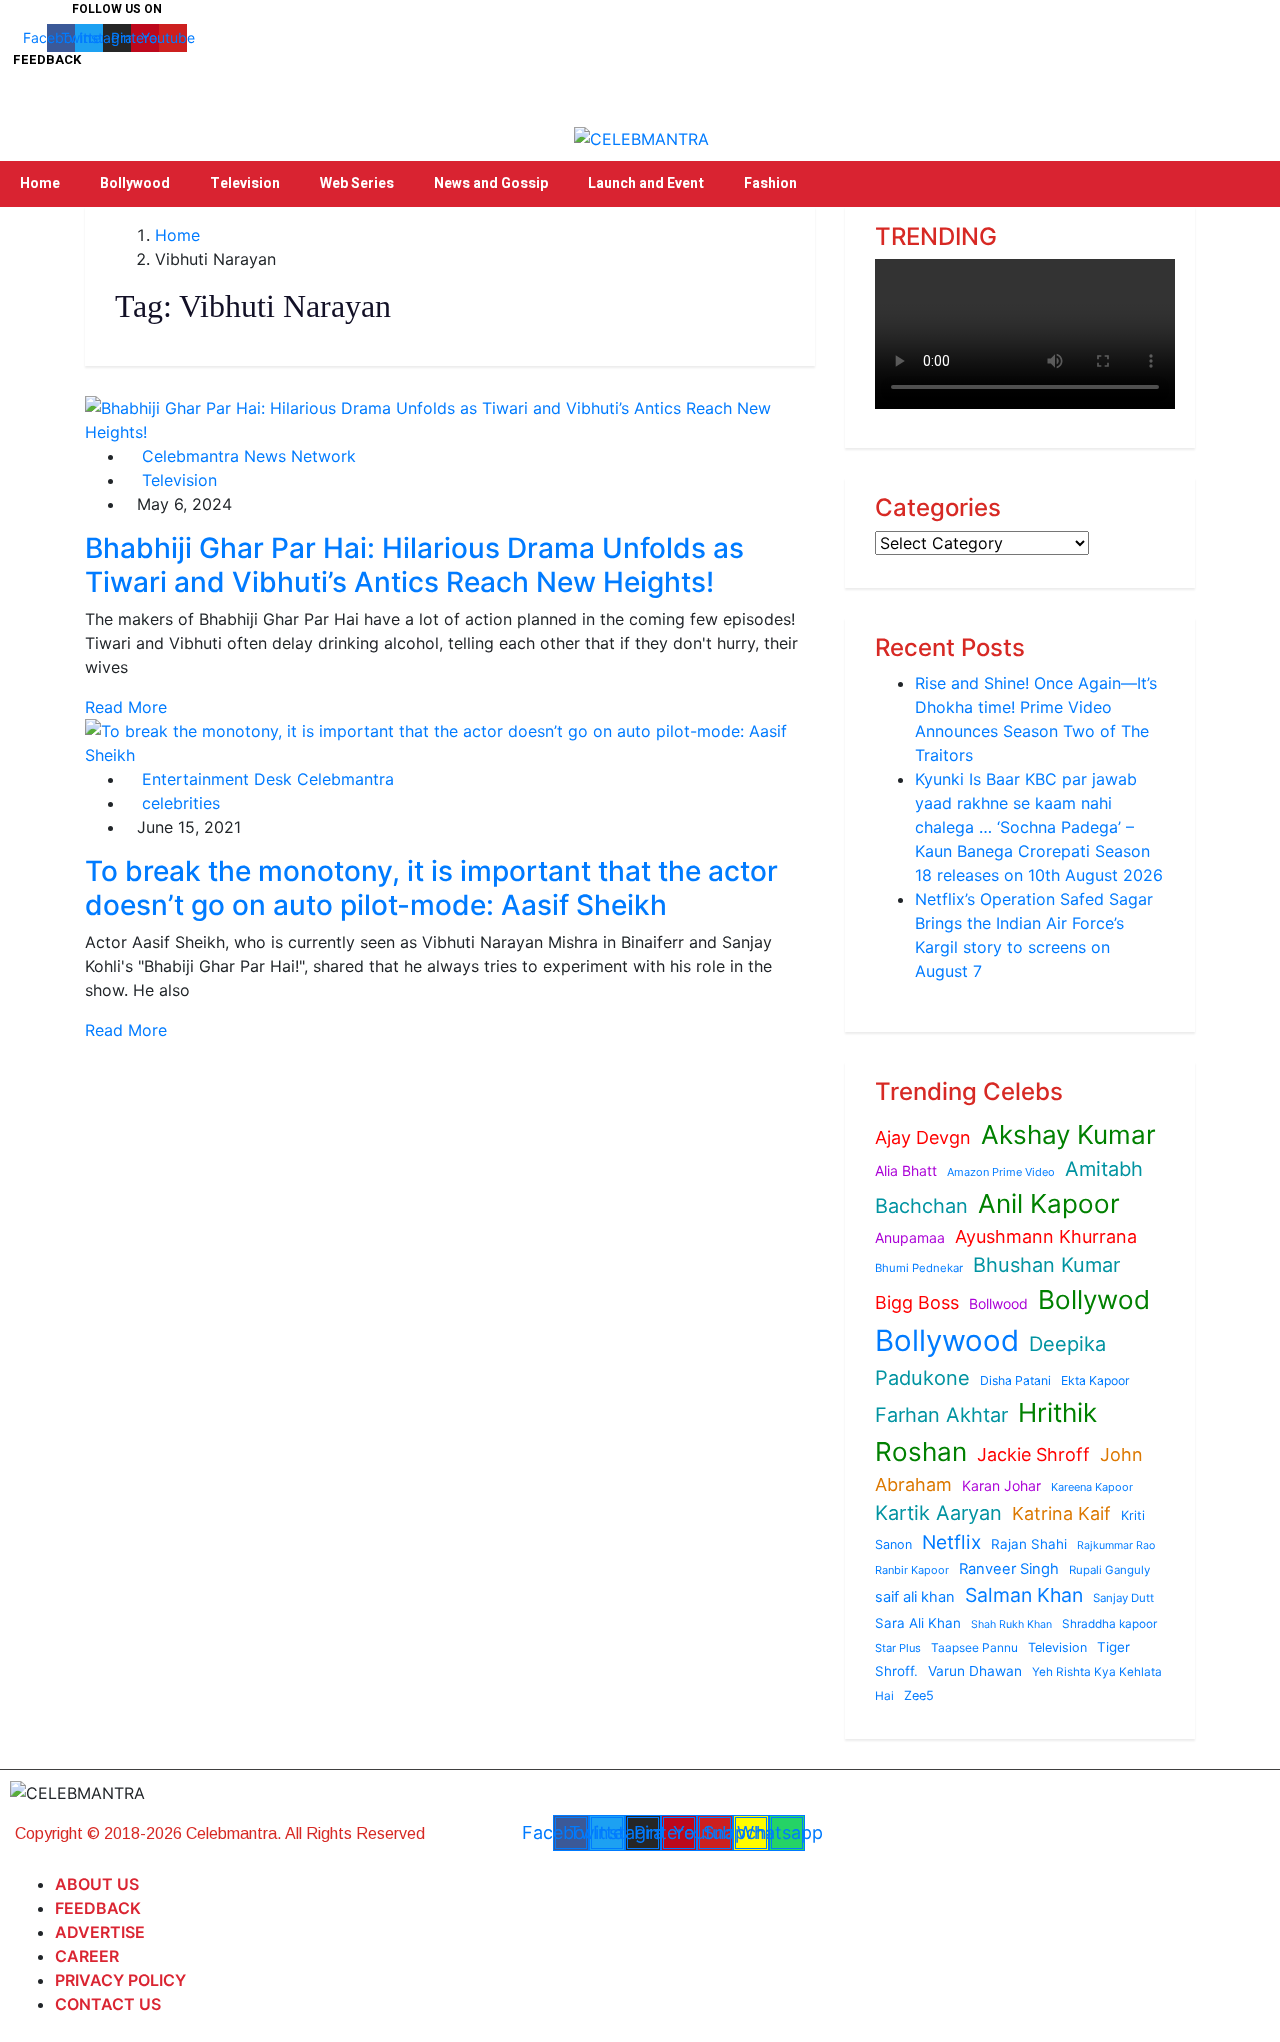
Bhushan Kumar (1046, 1265)
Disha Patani (1015, 1380)
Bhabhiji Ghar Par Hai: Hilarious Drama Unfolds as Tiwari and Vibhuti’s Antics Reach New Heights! (414, 565)
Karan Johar (1001, 1485)
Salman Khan (1024, 1595)
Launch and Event (646, 183)
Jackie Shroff (1033, 1454)
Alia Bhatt (906, 1170)
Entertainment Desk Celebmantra (265, 779)
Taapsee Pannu (974, 1647)
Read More (126, 707)
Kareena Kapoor (1092, 1487)
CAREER (87, 1956)
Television (245, 183)
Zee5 (919, 1695)
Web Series (357, 183)
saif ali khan (915, 1597)
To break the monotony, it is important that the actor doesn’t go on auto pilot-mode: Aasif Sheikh (431, 888)
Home (40, 183)
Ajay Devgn (923, 1137)
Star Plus (898, 1648)
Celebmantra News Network (246, 456)
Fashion (770, 183)
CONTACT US (108, 2004)
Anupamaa (910, 1237)
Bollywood (135, 183)
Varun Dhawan (975, 1671)
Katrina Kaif (1061, 1513)
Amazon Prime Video (1001, 1172)
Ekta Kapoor (1095, 1380)
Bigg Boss (917, 1302)
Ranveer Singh (1009, 1569)
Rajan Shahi (1029, 1544)
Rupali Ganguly (1109, 1570)
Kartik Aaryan (938, 1513)
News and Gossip (491, 183)
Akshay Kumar (1068, 1134)
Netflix (951, 1542)
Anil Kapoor (1049, 1203)
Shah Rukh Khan (1011, 1624)
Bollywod (1094, 1299)
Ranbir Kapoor (912, 1570)
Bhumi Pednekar (919, 1268)
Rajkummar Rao (1116, 1545)
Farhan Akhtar (941, 1415)
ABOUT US (97, 1884)
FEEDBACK (98, 1908)
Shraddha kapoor (1109, 1624)
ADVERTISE (100, 1932)
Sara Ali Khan (918, 1623)
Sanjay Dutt (1123, 1598)
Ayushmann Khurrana (1046, 1236)
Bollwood (998, 1303)
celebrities (178, 803)
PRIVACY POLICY (120, 1980)
